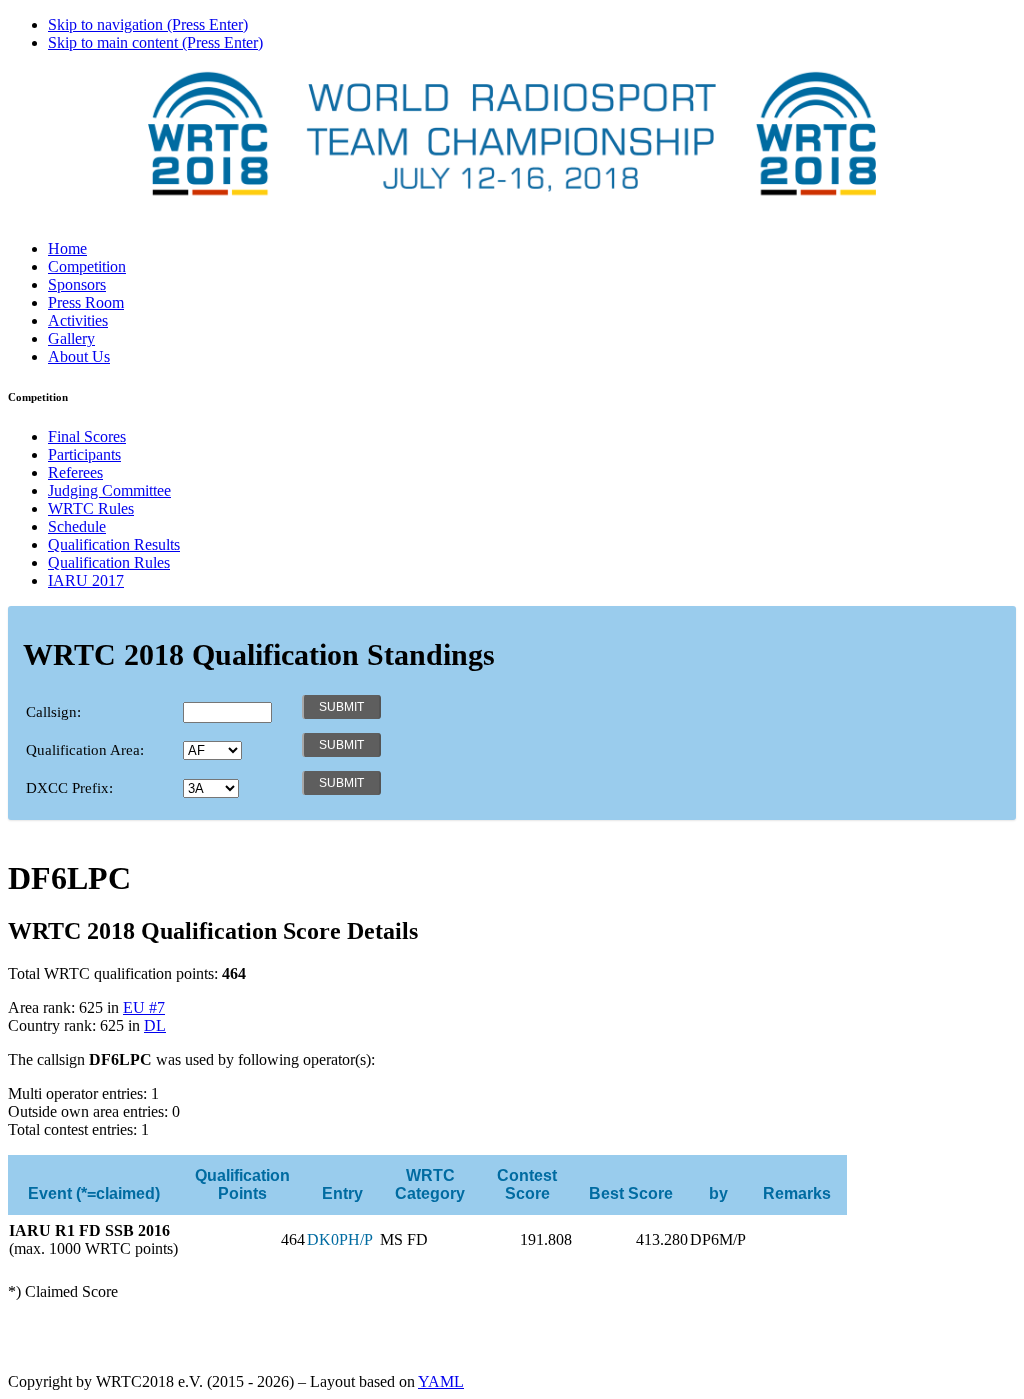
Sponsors (77, 284)
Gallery (71, 338)
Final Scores (87, 436)
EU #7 (144, 1007)
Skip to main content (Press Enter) (155, 42)
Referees (75, 472)
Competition (87, 266)
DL (155, 1025)
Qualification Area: (85, 750)
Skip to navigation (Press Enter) (148, 24)
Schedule (77, 526)
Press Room (86, 302)
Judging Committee (109, 490)
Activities (78, 320)
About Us (79, 356)
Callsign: (53, 712)
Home (67, 248)
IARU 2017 (86, 580)
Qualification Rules (109, 562)
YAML (441, 1381)
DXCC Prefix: (69, 788)
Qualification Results (114, 544)
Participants (84, 454)
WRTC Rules (91, 508)
